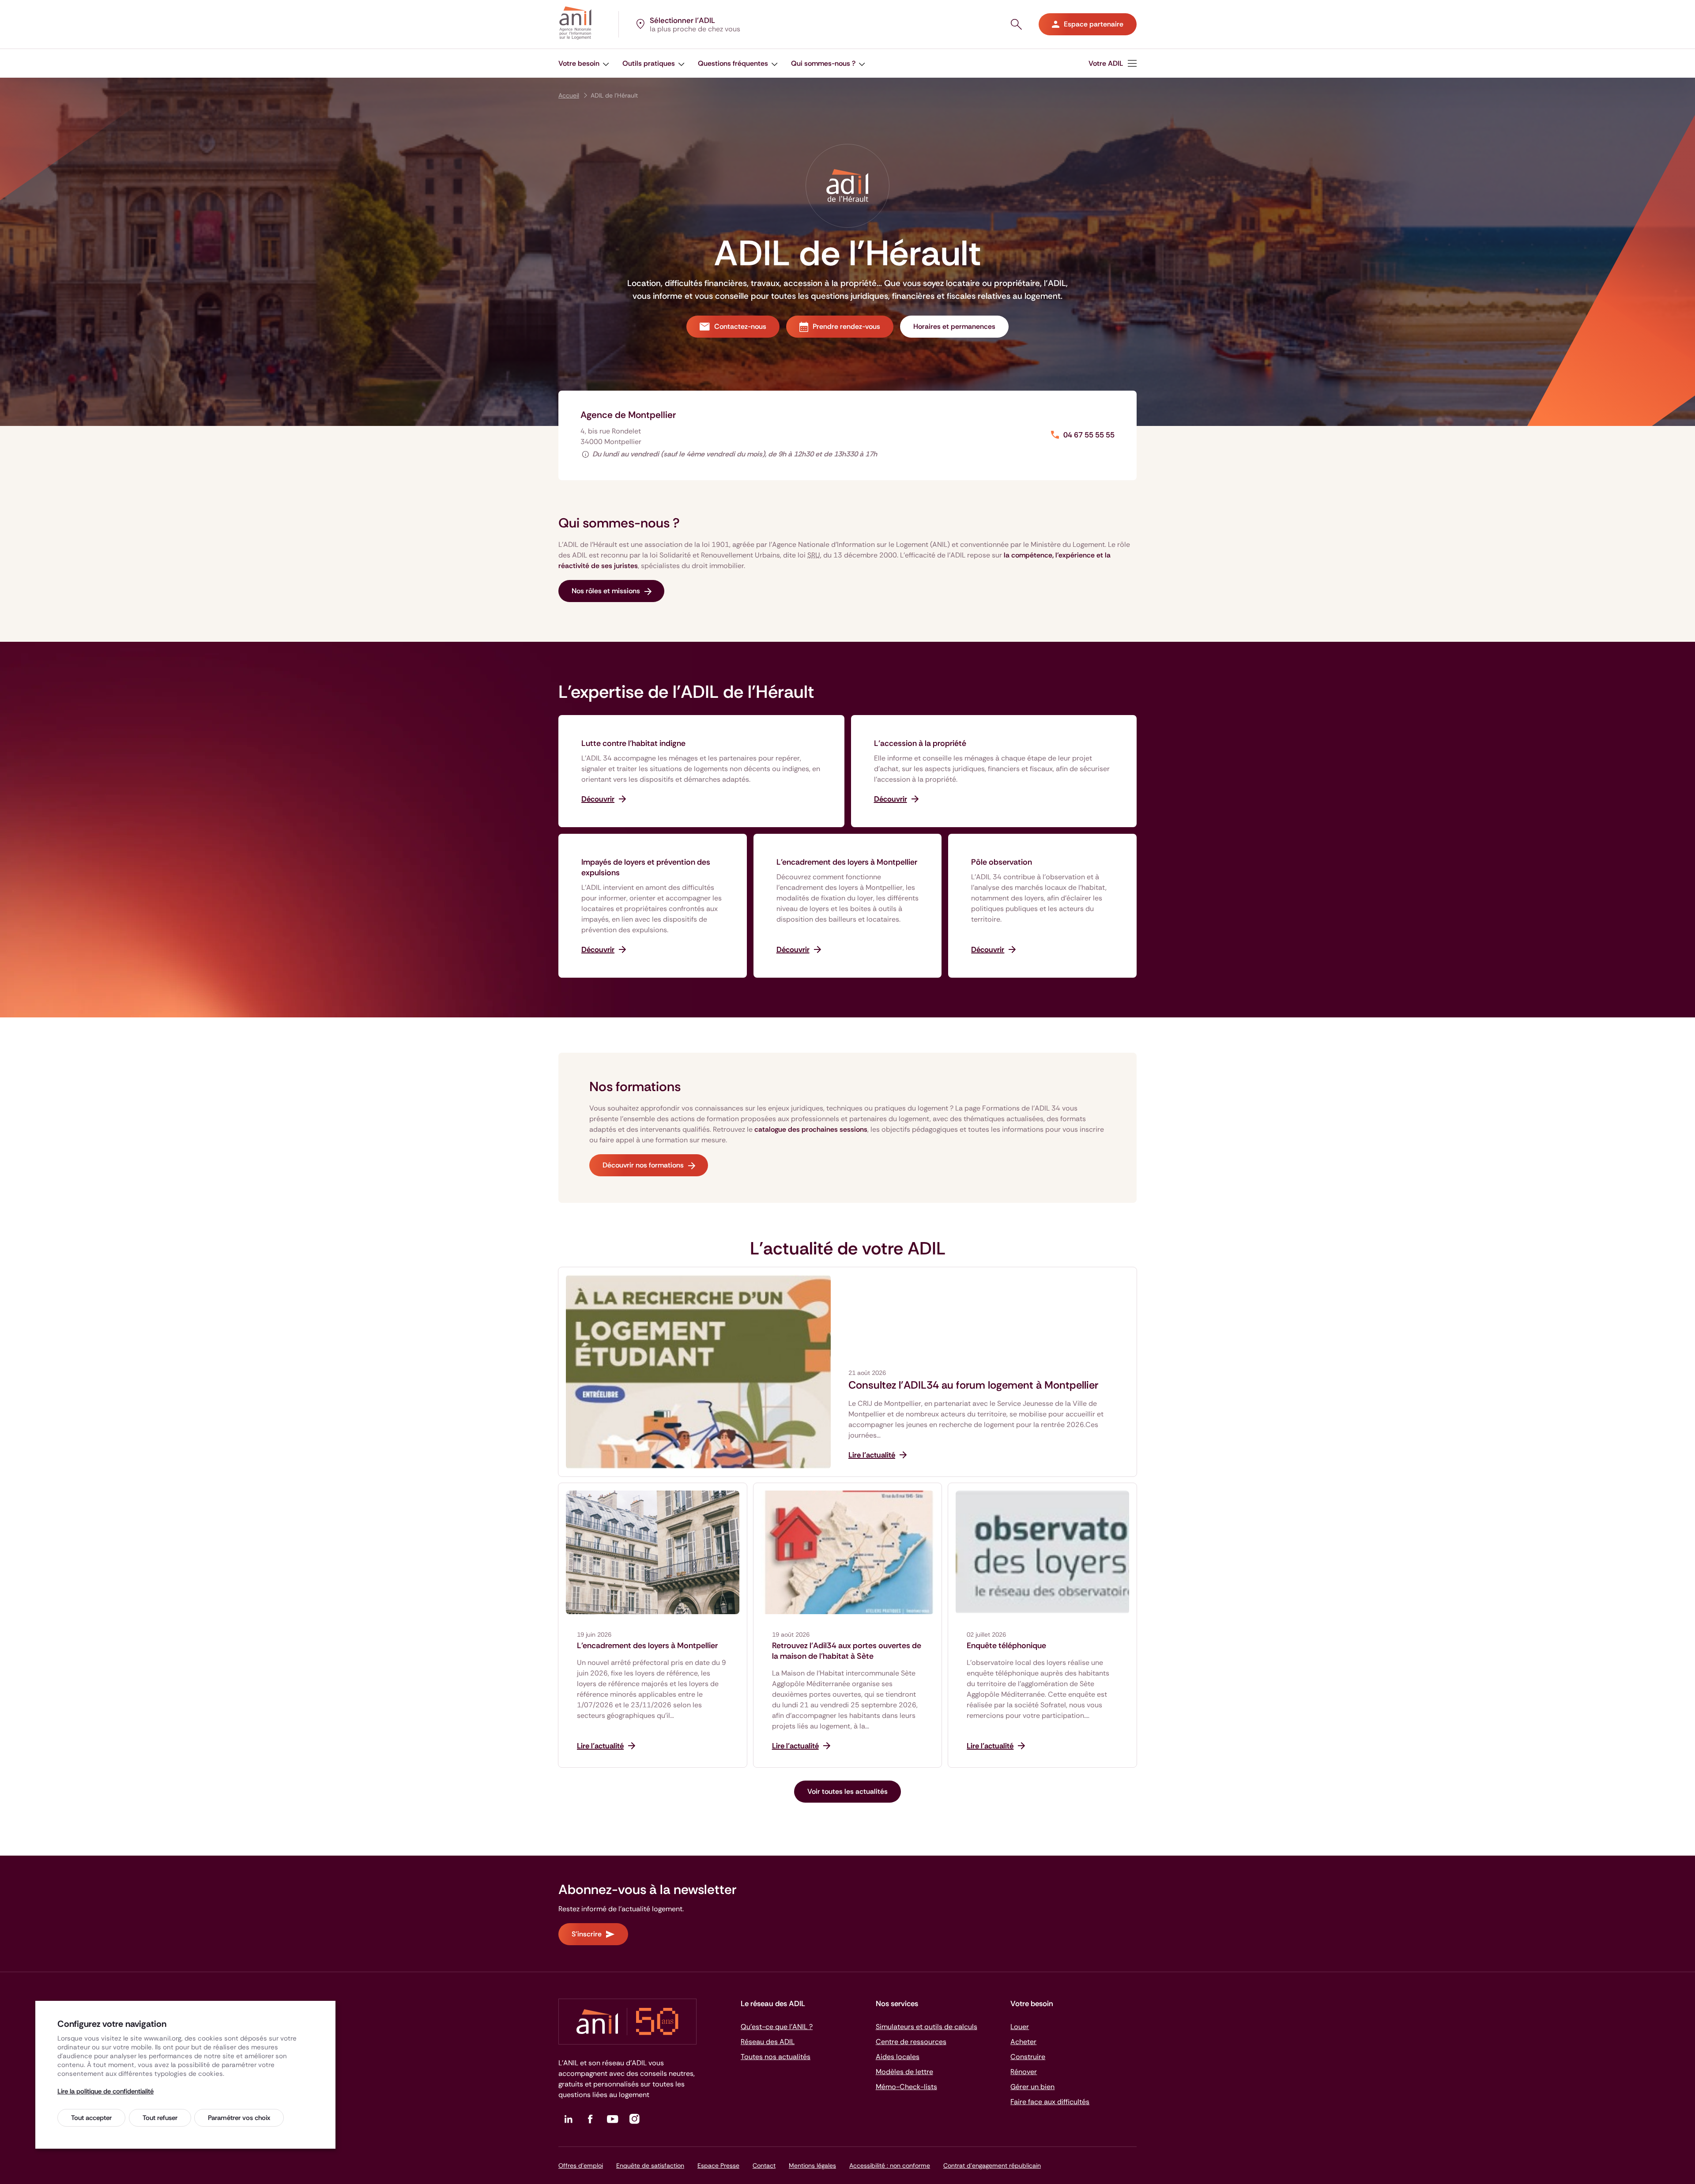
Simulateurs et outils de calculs (927, 2027)
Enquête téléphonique (1006, 1646)
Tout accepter (91, 2118)
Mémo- (906, 2087)
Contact (764, 2165)
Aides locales (898, 2057)
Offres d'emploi (581, 2165)
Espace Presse (718, 2165)
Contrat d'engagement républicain (992, 2165)
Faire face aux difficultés (1050, 2102)
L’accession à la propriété (920, 743)
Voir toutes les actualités (847, 1791)
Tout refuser (160, 2118)
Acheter (1023, 2042)
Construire (1028, 2057)
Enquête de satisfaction (650, 2165)
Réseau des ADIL (768, 2042)
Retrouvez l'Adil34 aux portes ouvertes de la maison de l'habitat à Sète (847, 1651)
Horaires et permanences (954, 326)
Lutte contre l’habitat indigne (633, 743)
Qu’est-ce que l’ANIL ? (777, 2027)
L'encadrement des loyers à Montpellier (847, 862)
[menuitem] (584, 63)
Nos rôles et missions (606, 591)
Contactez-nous (740, 326)
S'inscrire (587, 1934)
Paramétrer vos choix (239, 2118)
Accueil (569, 95)
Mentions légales (812, 2165)
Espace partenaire (1094, 24)
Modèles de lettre (904, 2072)
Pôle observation (1002, 862)
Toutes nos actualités (776, 2057)
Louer (1020, 2027)
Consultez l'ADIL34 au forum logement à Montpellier (973, 1385)
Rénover (1024, 2072)
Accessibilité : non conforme (890, 2165)
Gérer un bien (1032, 2087)
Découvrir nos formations (643, 1165)
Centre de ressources (911, 2042)
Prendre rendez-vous (846, 326)
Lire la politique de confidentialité (105, 2091)
